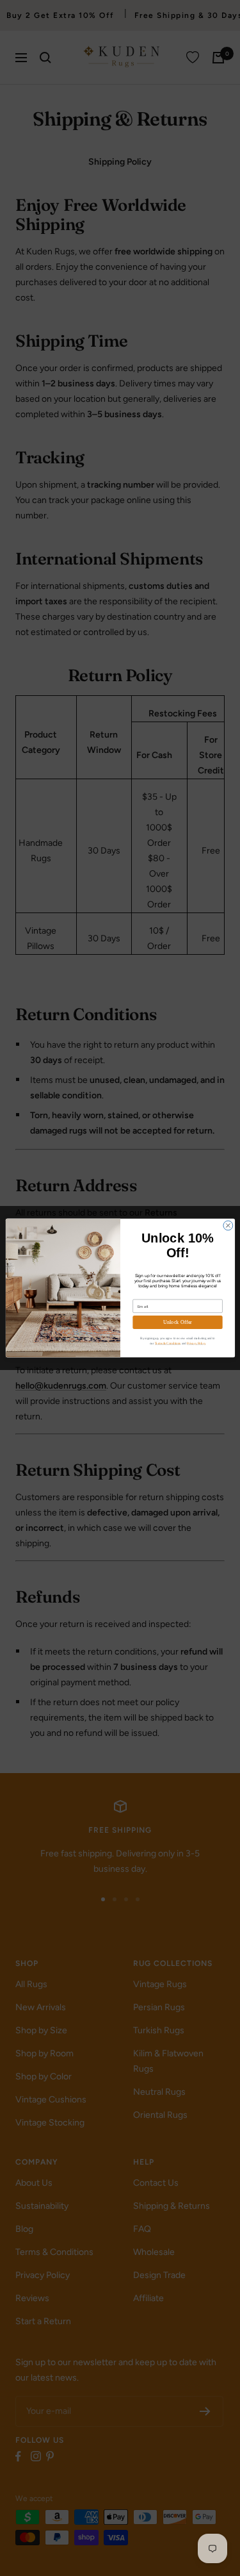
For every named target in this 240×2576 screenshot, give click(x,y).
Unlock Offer (177, 1322)
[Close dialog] (228, 1226)
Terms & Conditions (167, 1343)
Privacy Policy (196, 1343)
